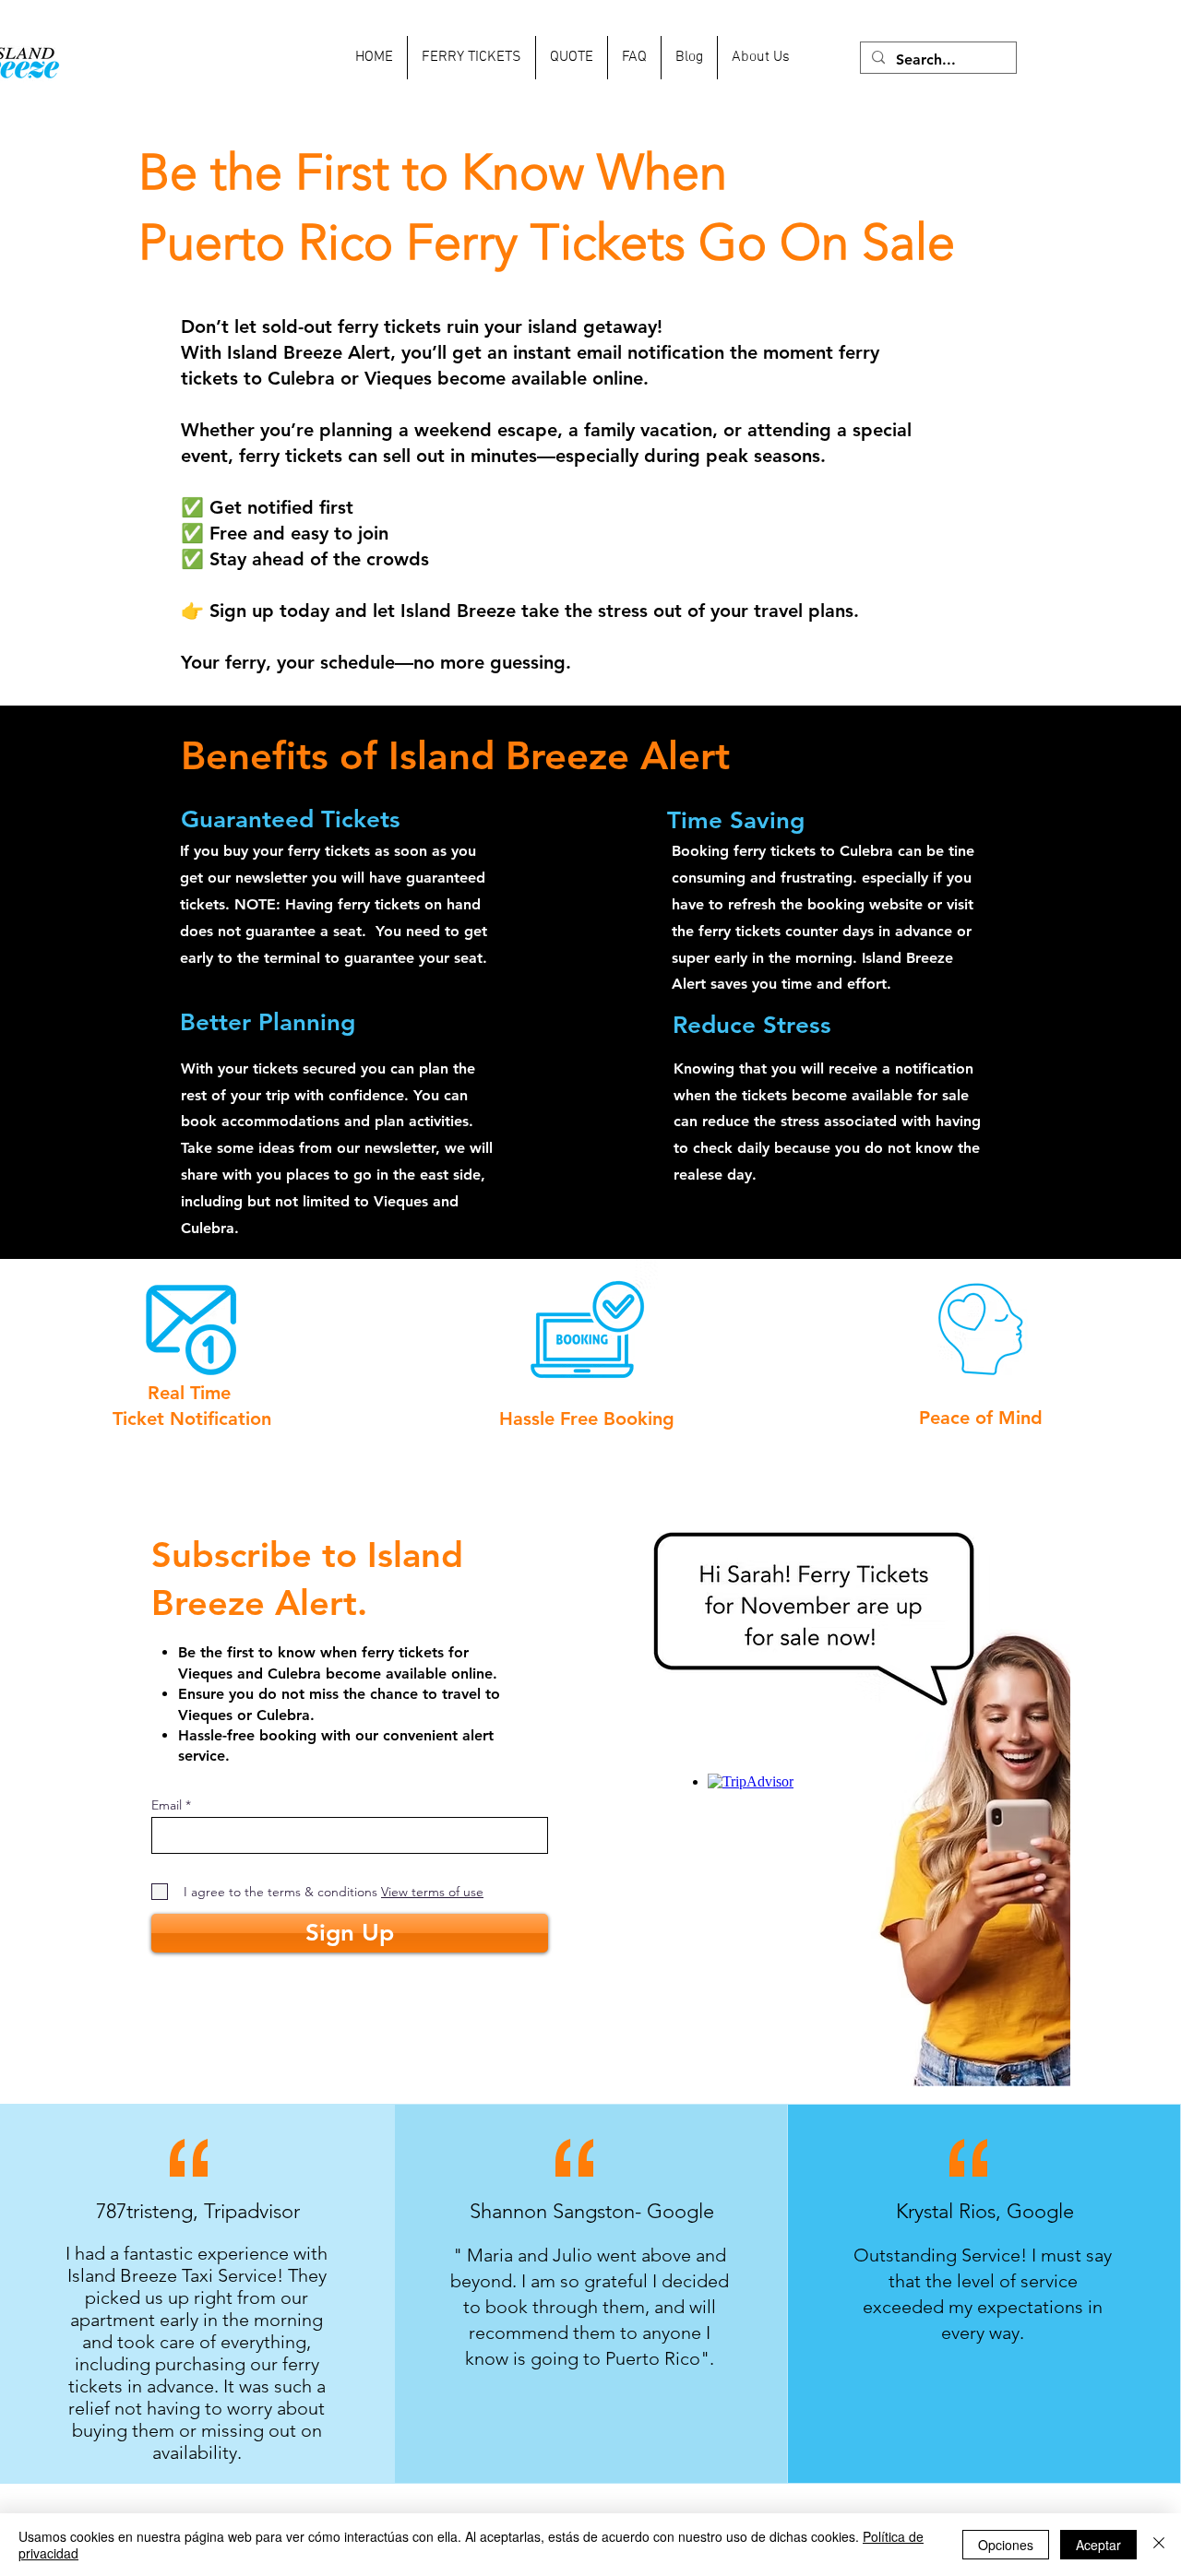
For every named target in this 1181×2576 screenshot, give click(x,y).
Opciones (1006, 2545)
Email (167, 1805)
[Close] (1159, 2545)
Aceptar (1098, 2545)
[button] (471, 58)
